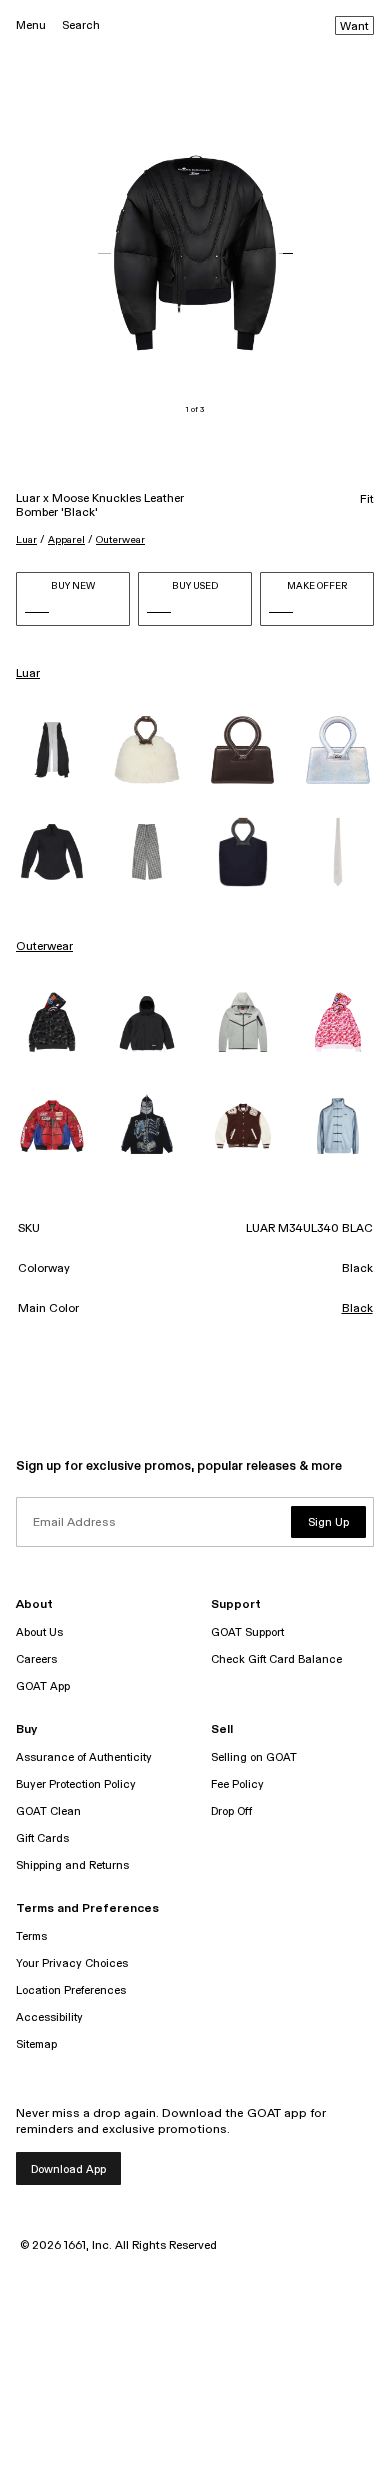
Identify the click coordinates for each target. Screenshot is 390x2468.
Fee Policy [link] (237, 1784)
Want (354, 27)
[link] (52, 750)
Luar (26, 540)
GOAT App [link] (43, 1686)
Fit (367, 500)
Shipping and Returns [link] (72, 1865)
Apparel (66, 540)
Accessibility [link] (49, 2017)
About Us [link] (39, 1632)
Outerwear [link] (44, 947)
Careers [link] (36, 1659)
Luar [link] (28, 674)
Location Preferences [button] (71, 1990)
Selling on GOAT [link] (254, 1757)
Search (81, 25)
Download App (68, 2169)
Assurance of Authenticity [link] (84, 1757)
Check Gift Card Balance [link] (276, 1659)
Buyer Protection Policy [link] (76, 1784)
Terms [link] (31, 1936)
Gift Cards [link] (42, 1838)
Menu (31, 25)
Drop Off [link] (231, 1811)
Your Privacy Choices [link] (72, 1963)
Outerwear (120, 540)
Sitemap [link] (36, 2044)
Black (357, 1309)
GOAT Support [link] (247, 1632)
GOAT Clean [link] (48, 1811)
